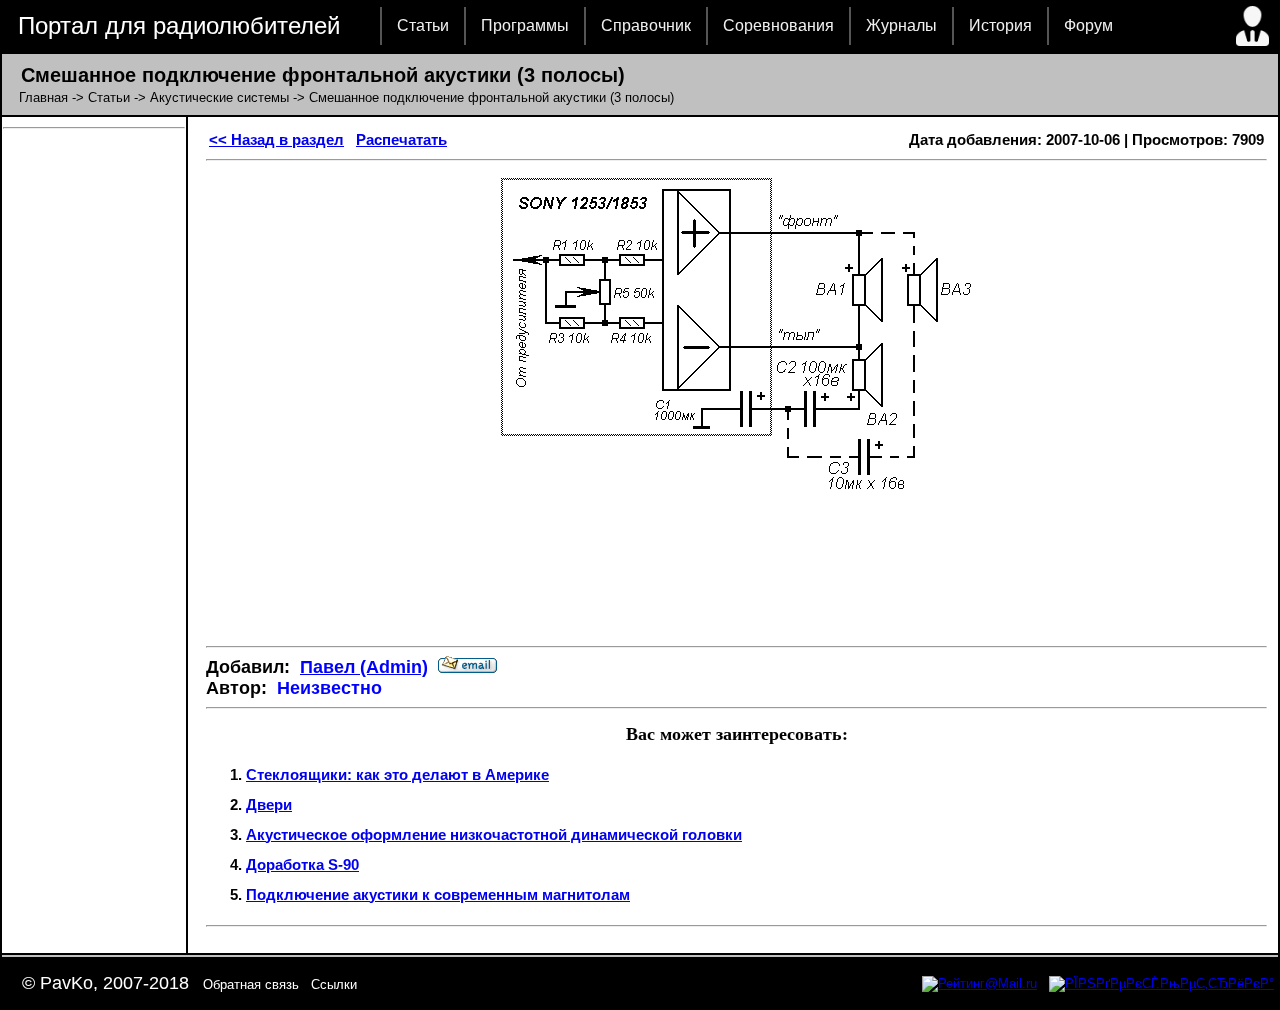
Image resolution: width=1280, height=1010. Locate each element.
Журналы (901, 25)
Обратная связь (251, 984)
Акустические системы (219, 97)
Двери (269, 804)
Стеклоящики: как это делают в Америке (397, 774)
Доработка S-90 (302, 864)
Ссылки (334, 984)
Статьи (423, 25)
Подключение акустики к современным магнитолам (438, 894)
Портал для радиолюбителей (179, 25)
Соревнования (778, 25)
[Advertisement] (737, 571)
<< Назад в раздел (276, 139)
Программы (525, 25)
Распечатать (401, 139)
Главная (43, 97)
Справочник (646, 25)
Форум (1088, 25)
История (1000, 25)
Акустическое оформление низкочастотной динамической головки (494, 834)
